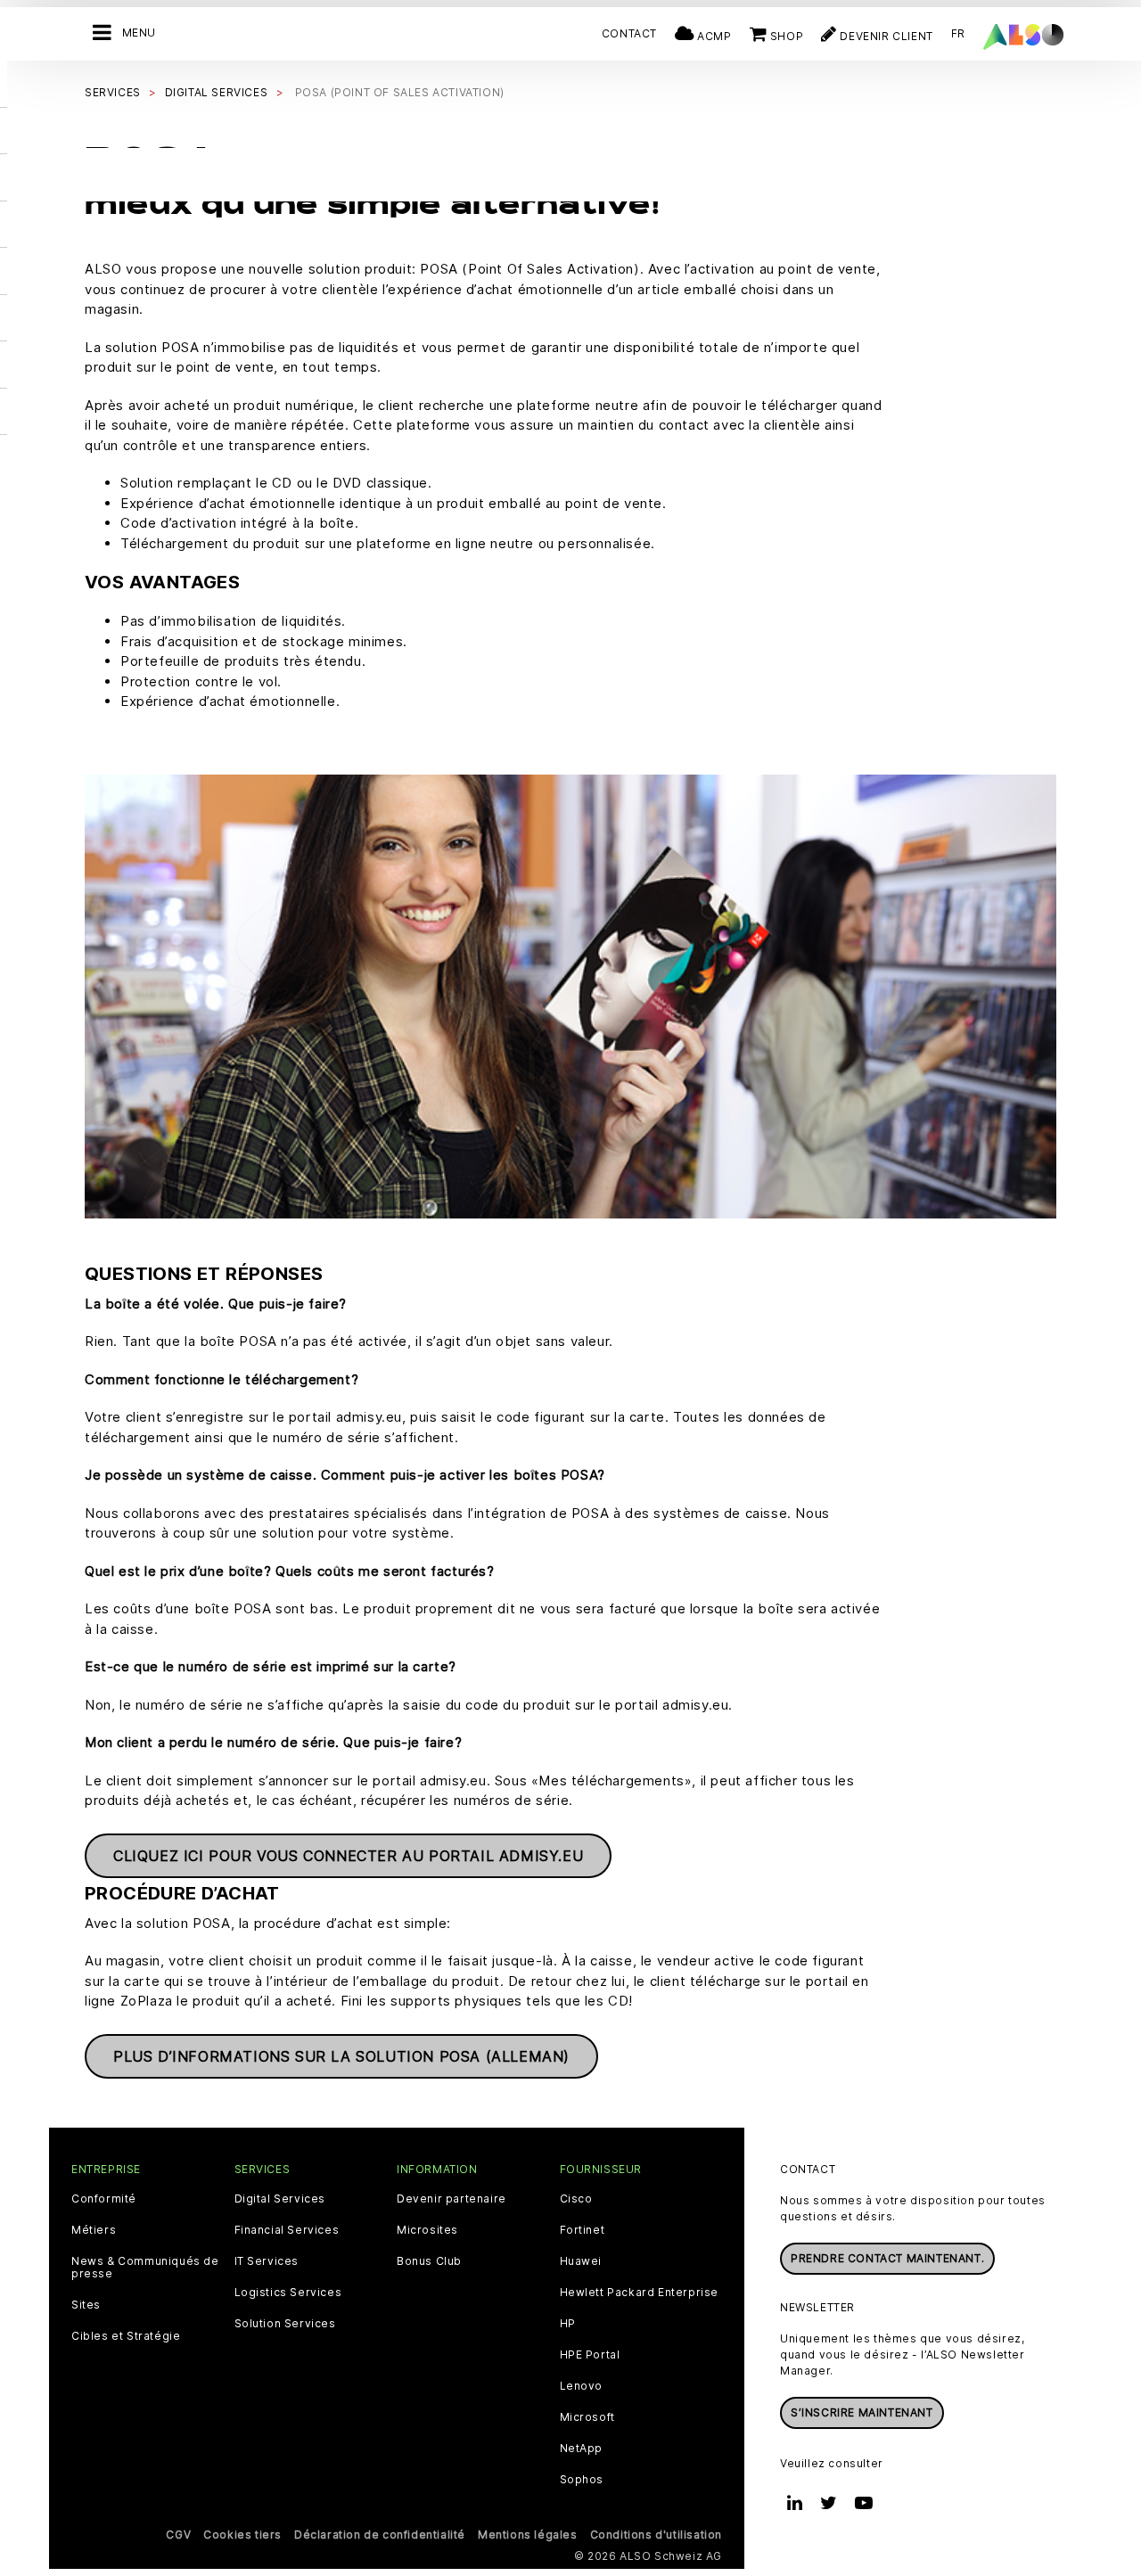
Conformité (104, 2199)
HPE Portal (590, 2355)
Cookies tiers (242, 2535)
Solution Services (285, 2324)
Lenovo (582, 2386)
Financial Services (287, 2230)
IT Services (267, 2261)
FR (958, 33)
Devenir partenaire (451, 2199)
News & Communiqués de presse (145, 2268)
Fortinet (583, 2230)
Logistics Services (288, 2293)
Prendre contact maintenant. (887, 2258)
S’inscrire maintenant (862, 2412)
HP (568, 2324)
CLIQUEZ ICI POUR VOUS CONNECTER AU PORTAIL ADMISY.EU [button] (348, 1856)
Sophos (582, 2480)
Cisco (576, 2199)
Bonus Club (429, 2261)
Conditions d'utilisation (656, 2535)
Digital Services (280, 2199)
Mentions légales (528, 2535)
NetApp (582, 2449)
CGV (178, 2535)
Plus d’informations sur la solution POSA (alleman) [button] (341, 2056)
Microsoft (587, 2417)
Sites (86, 2305)
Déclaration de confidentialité (380, 2535)
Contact (629, 33)
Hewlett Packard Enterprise (640, 2293)
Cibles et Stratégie (126, 2336)
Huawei (581, 2261)
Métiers (94, 2230)
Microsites (427, 2230)
